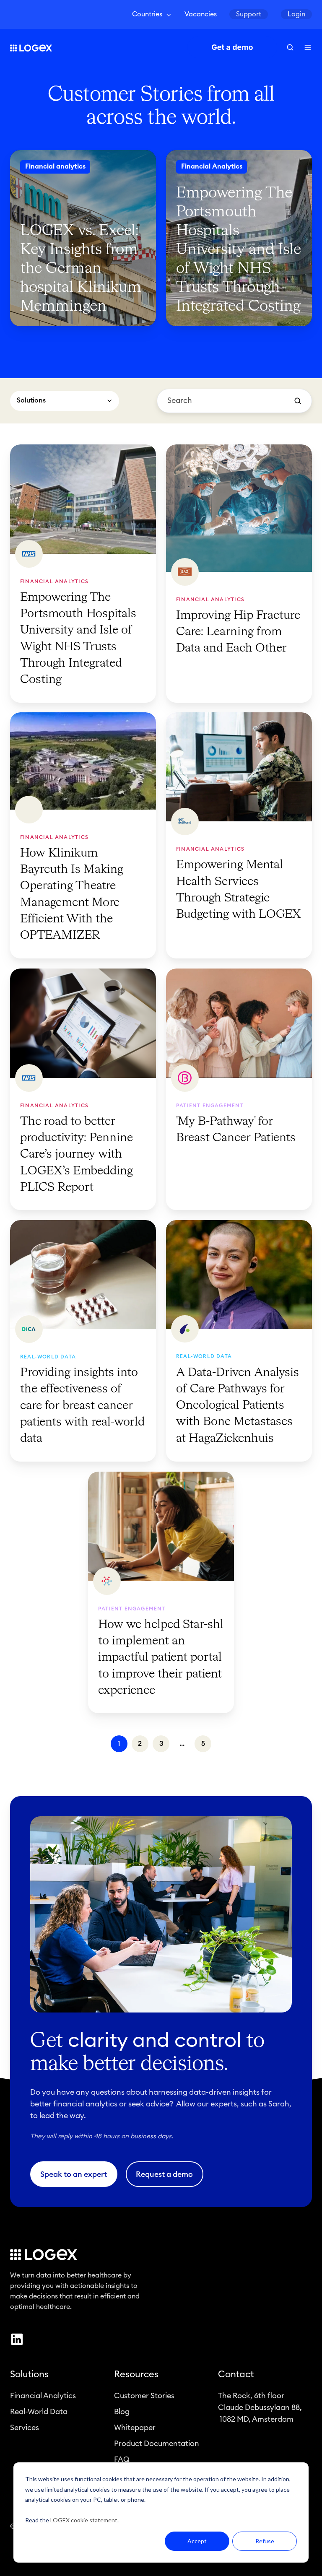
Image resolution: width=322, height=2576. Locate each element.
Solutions (29, 2374)
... (182, 1744)
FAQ (122, 2459)
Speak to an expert (74, 2174)
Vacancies (201, 14)
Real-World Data (39, 2412)
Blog (122, 2412)
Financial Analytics (43, 2396)
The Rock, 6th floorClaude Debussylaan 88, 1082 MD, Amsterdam (260, 2407)
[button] (290, 47)
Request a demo (164, 2174)
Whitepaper (135, 2428)
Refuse (265, 2541)
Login (296, 14)
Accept (197, 2541)
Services (25, 2428)
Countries (147, 14)
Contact (236, 2374)
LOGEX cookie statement (84, 2520)
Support (249, 14)
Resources (136, 2374)
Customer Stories (144, 2396)
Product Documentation (157, 2444)
